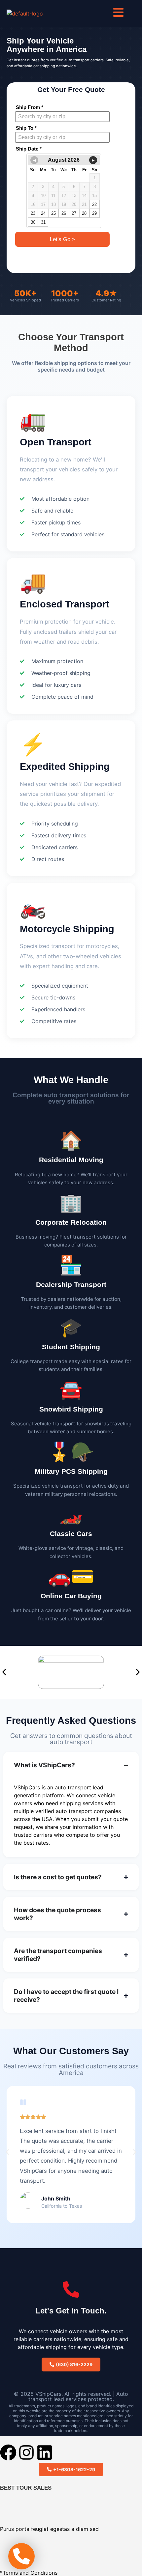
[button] (4, 1672)
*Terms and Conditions (29, 2573)
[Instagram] (26, 2452)
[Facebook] (8, 2452)
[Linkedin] (45, 2452)
